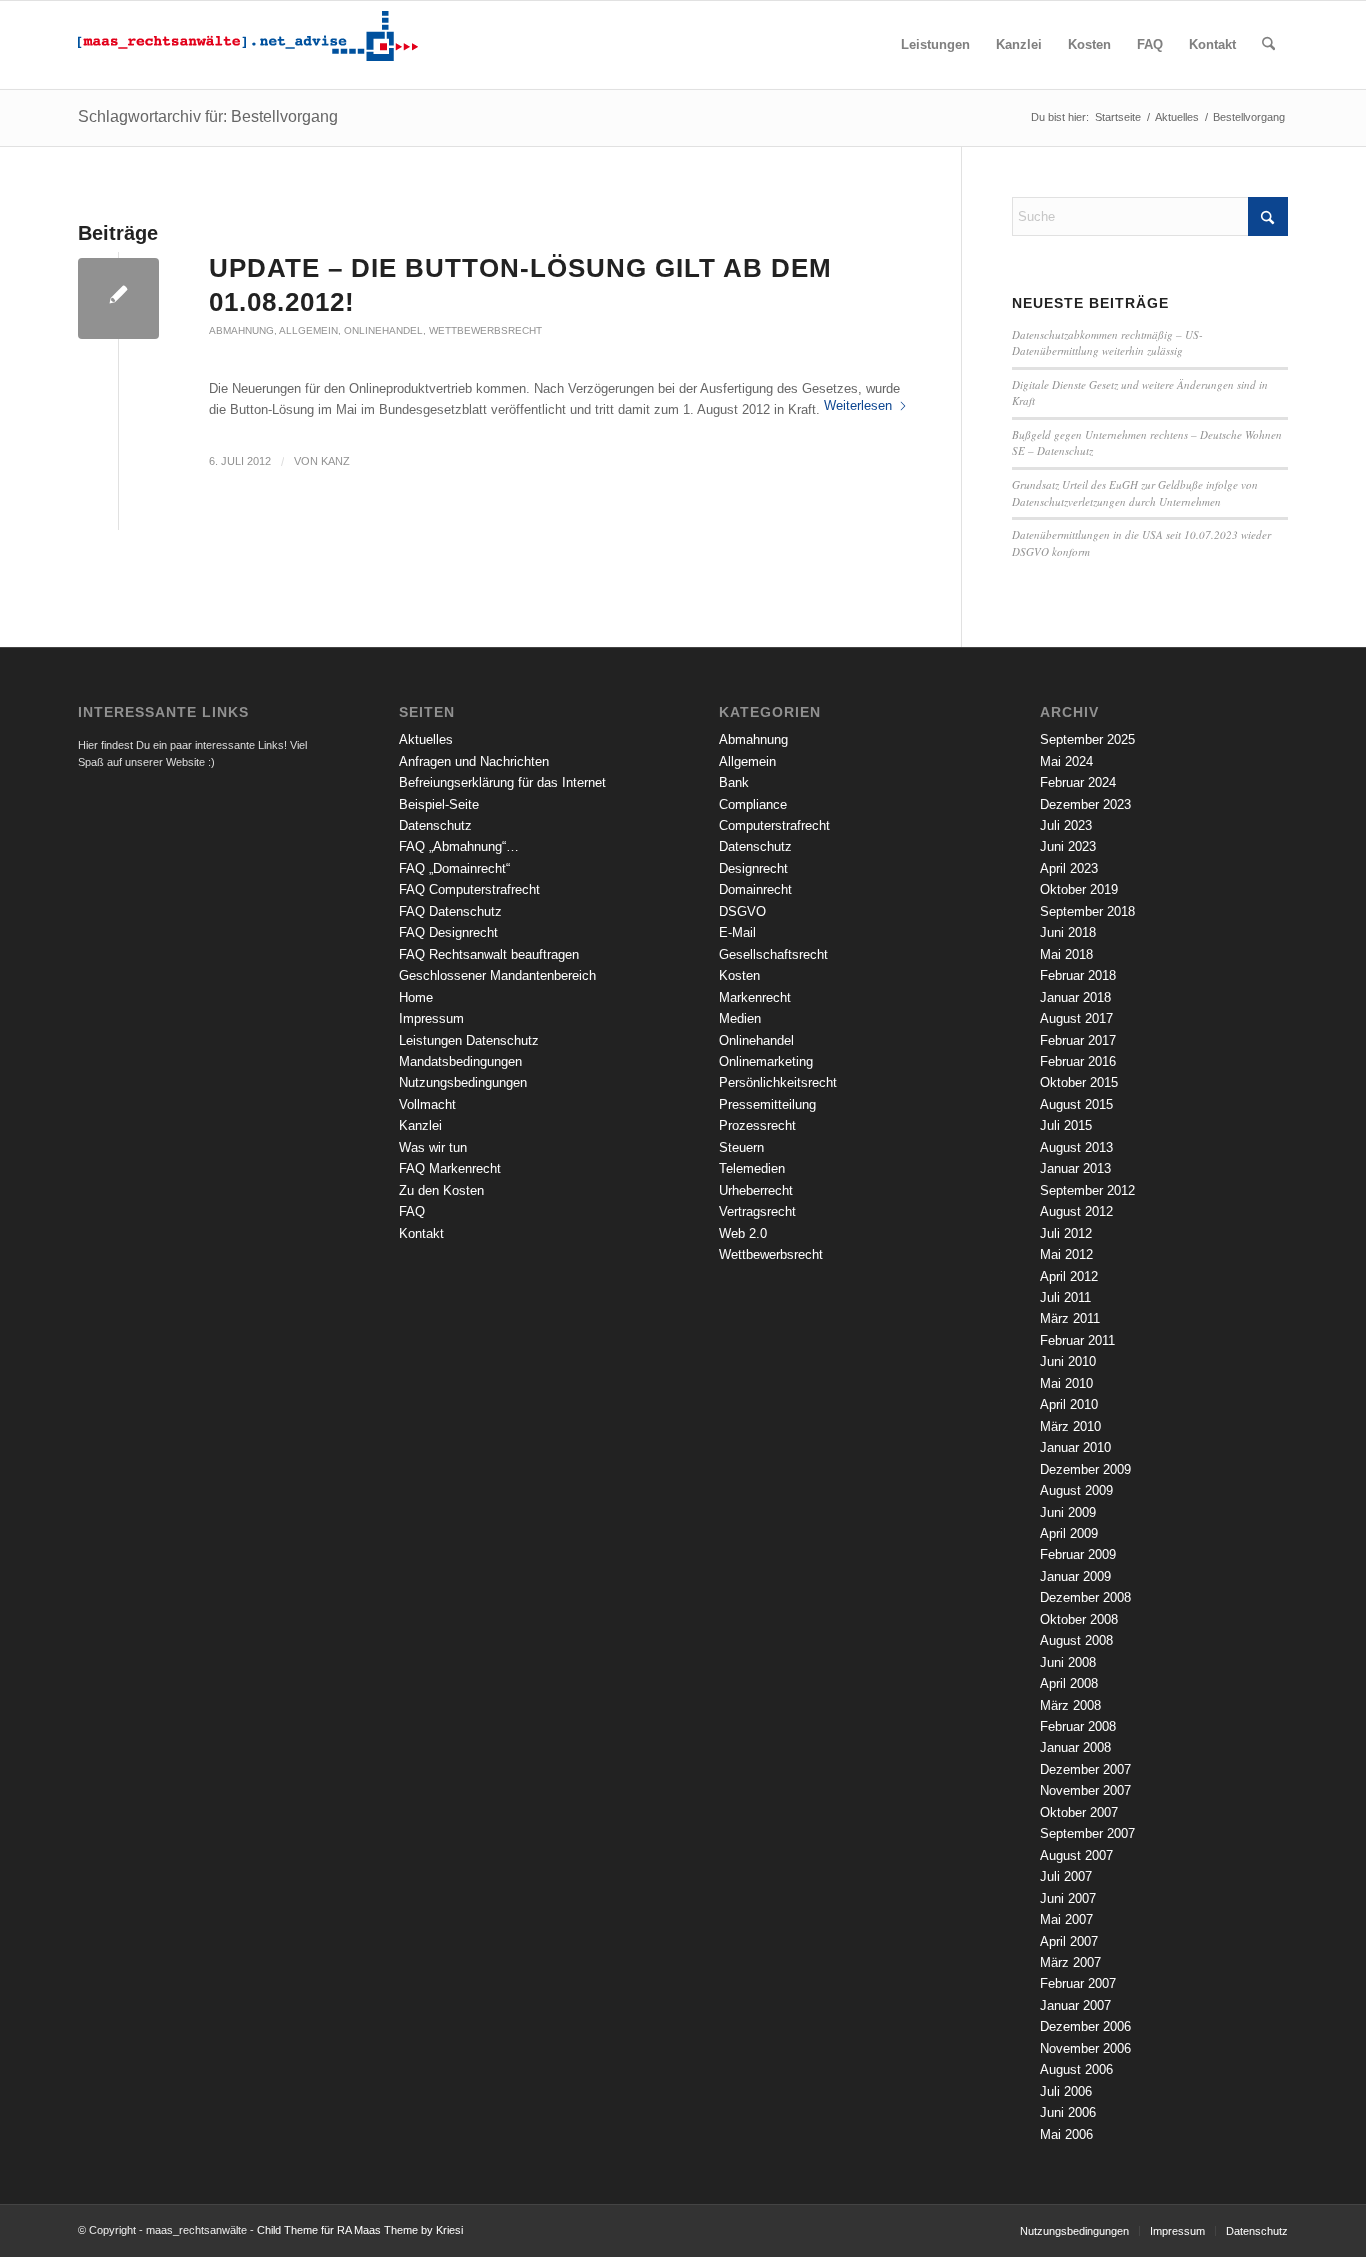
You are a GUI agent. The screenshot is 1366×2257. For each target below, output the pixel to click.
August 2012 (1076, 1211)
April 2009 (1069, 1533)
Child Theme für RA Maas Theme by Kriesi (360, 2230)
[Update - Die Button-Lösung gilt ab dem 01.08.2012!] (118, 298)
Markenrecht (755, 997)
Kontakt (421, 1233)
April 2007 (1069, 1941)
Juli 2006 (1066, 2091)
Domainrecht (755, 889)
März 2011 (1070, 1318)
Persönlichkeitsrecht (778, 1082)
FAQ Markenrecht (450, 1168)
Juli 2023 (1066, 825)
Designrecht (753, 868)
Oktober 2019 (1079, 889)
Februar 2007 (1078, 1983)
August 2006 (1076, 2069)
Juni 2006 (1068, 2112)
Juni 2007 (1068, 1898)
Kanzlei (420, 1125)
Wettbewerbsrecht (485, 330)
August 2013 (1076, 1147)
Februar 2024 (1078, 782)
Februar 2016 (1078, 1061)
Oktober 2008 (1079, 1619)
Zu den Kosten (441, 1190)
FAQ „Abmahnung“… (459, 846)
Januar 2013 (1075, 1168)
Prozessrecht (757, 1125)
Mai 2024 (1066, 761)
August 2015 (1076, 1104)
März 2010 (1070, 1426)
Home (416, 997)
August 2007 (1076, 1855)
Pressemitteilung (767, 1104)
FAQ (412, 1211)
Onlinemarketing (766, 1061)
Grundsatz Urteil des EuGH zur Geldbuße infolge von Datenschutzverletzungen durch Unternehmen (1135, 493)
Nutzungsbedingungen (463, 1082)
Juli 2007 (1066, 1876)
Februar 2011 (1077, 1340)
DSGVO (742, 911)
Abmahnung (241, 330)
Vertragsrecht (757, 1211)
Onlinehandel (383, 330)
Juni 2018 (1068, 932)
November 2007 (1085, 1790)
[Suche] (1268, 45)
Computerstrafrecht (774, 825)
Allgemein (308, 330)
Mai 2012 (1066, 1254)
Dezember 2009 (1085, 1469)
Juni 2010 (1068, 1361)
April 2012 (1069, 1276)
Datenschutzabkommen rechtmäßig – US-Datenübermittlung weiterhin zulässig (1107, 343)
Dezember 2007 (1085, 1769)
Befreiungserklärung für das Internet (502, 782)
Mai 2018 (1066, 954)
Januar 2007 (1075, 2005)
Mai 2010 (1066, 1383)
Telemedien (752, 1168)
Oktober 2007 (1079, 1812)
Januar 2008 (1075, 1747)
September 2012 (1087, 1190)
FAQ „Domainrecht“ (454, 868)
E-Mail (737, 932)
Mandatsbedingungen (460, 1061)
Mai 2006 (1066, 2134)
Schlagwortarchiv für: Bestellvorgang (208, 116)
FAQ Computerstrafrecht (469, 889)
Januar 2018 (1075, 997)
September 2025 (1087, 739)
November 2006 (1085, 2048)
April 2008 (1069, 1683)
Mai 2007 (1066, 1919)
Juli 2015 (1066, 1125)
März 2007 (1070, 1962)
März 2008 (1070, 1705)
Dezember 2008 (1085, 1597)
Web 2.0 (743, 1233)
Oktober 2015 (1079, 1082)
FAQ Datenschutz (450, 911)
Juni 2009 (1068, 1512)
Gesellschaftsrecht (773, 954)
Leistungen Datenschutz (469, 1040)
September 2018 (1087, 911)
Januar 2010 (1075, 1447)
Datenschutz (435, 825)
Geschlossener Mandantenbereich (497, 975)
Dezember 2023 (1085, 804)
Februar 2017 (1078, 1040)
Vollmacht (427, 1104)
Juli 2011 (1065, 1297)
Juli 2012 (1066, 1233)
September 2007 (1087, 1833)
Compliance (753, 804)
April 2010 (1069, 1404)
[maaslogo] (248, 45)
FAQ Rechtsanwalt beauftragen (489, 954)
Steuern (741, 1147)
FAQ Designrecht (448, 932)
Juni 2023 (1068, 846)
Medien (740, 1018)
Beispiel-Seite (439, 804)
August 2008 (1076, 1640)
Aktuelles (426, 739)
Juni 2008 (1068, 1662)
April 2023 (1069, 868)
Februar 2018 (1078, 975)
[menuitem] (935, 45)
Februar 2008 (1078, 1726)
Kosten (739, 975)
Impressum (431, 1018)
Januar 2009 (1075, 1576)
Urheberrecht (756, 1190)
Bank (734, 782)
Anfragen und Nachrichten (474, 761)
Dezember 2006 (1085, 2026)
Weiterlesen (858, 405)
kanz (335, 461)
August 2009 (1076, 1490)
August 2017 (1076, 1018)
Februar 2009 (1078, 1554)
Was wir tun (433, 1147)
